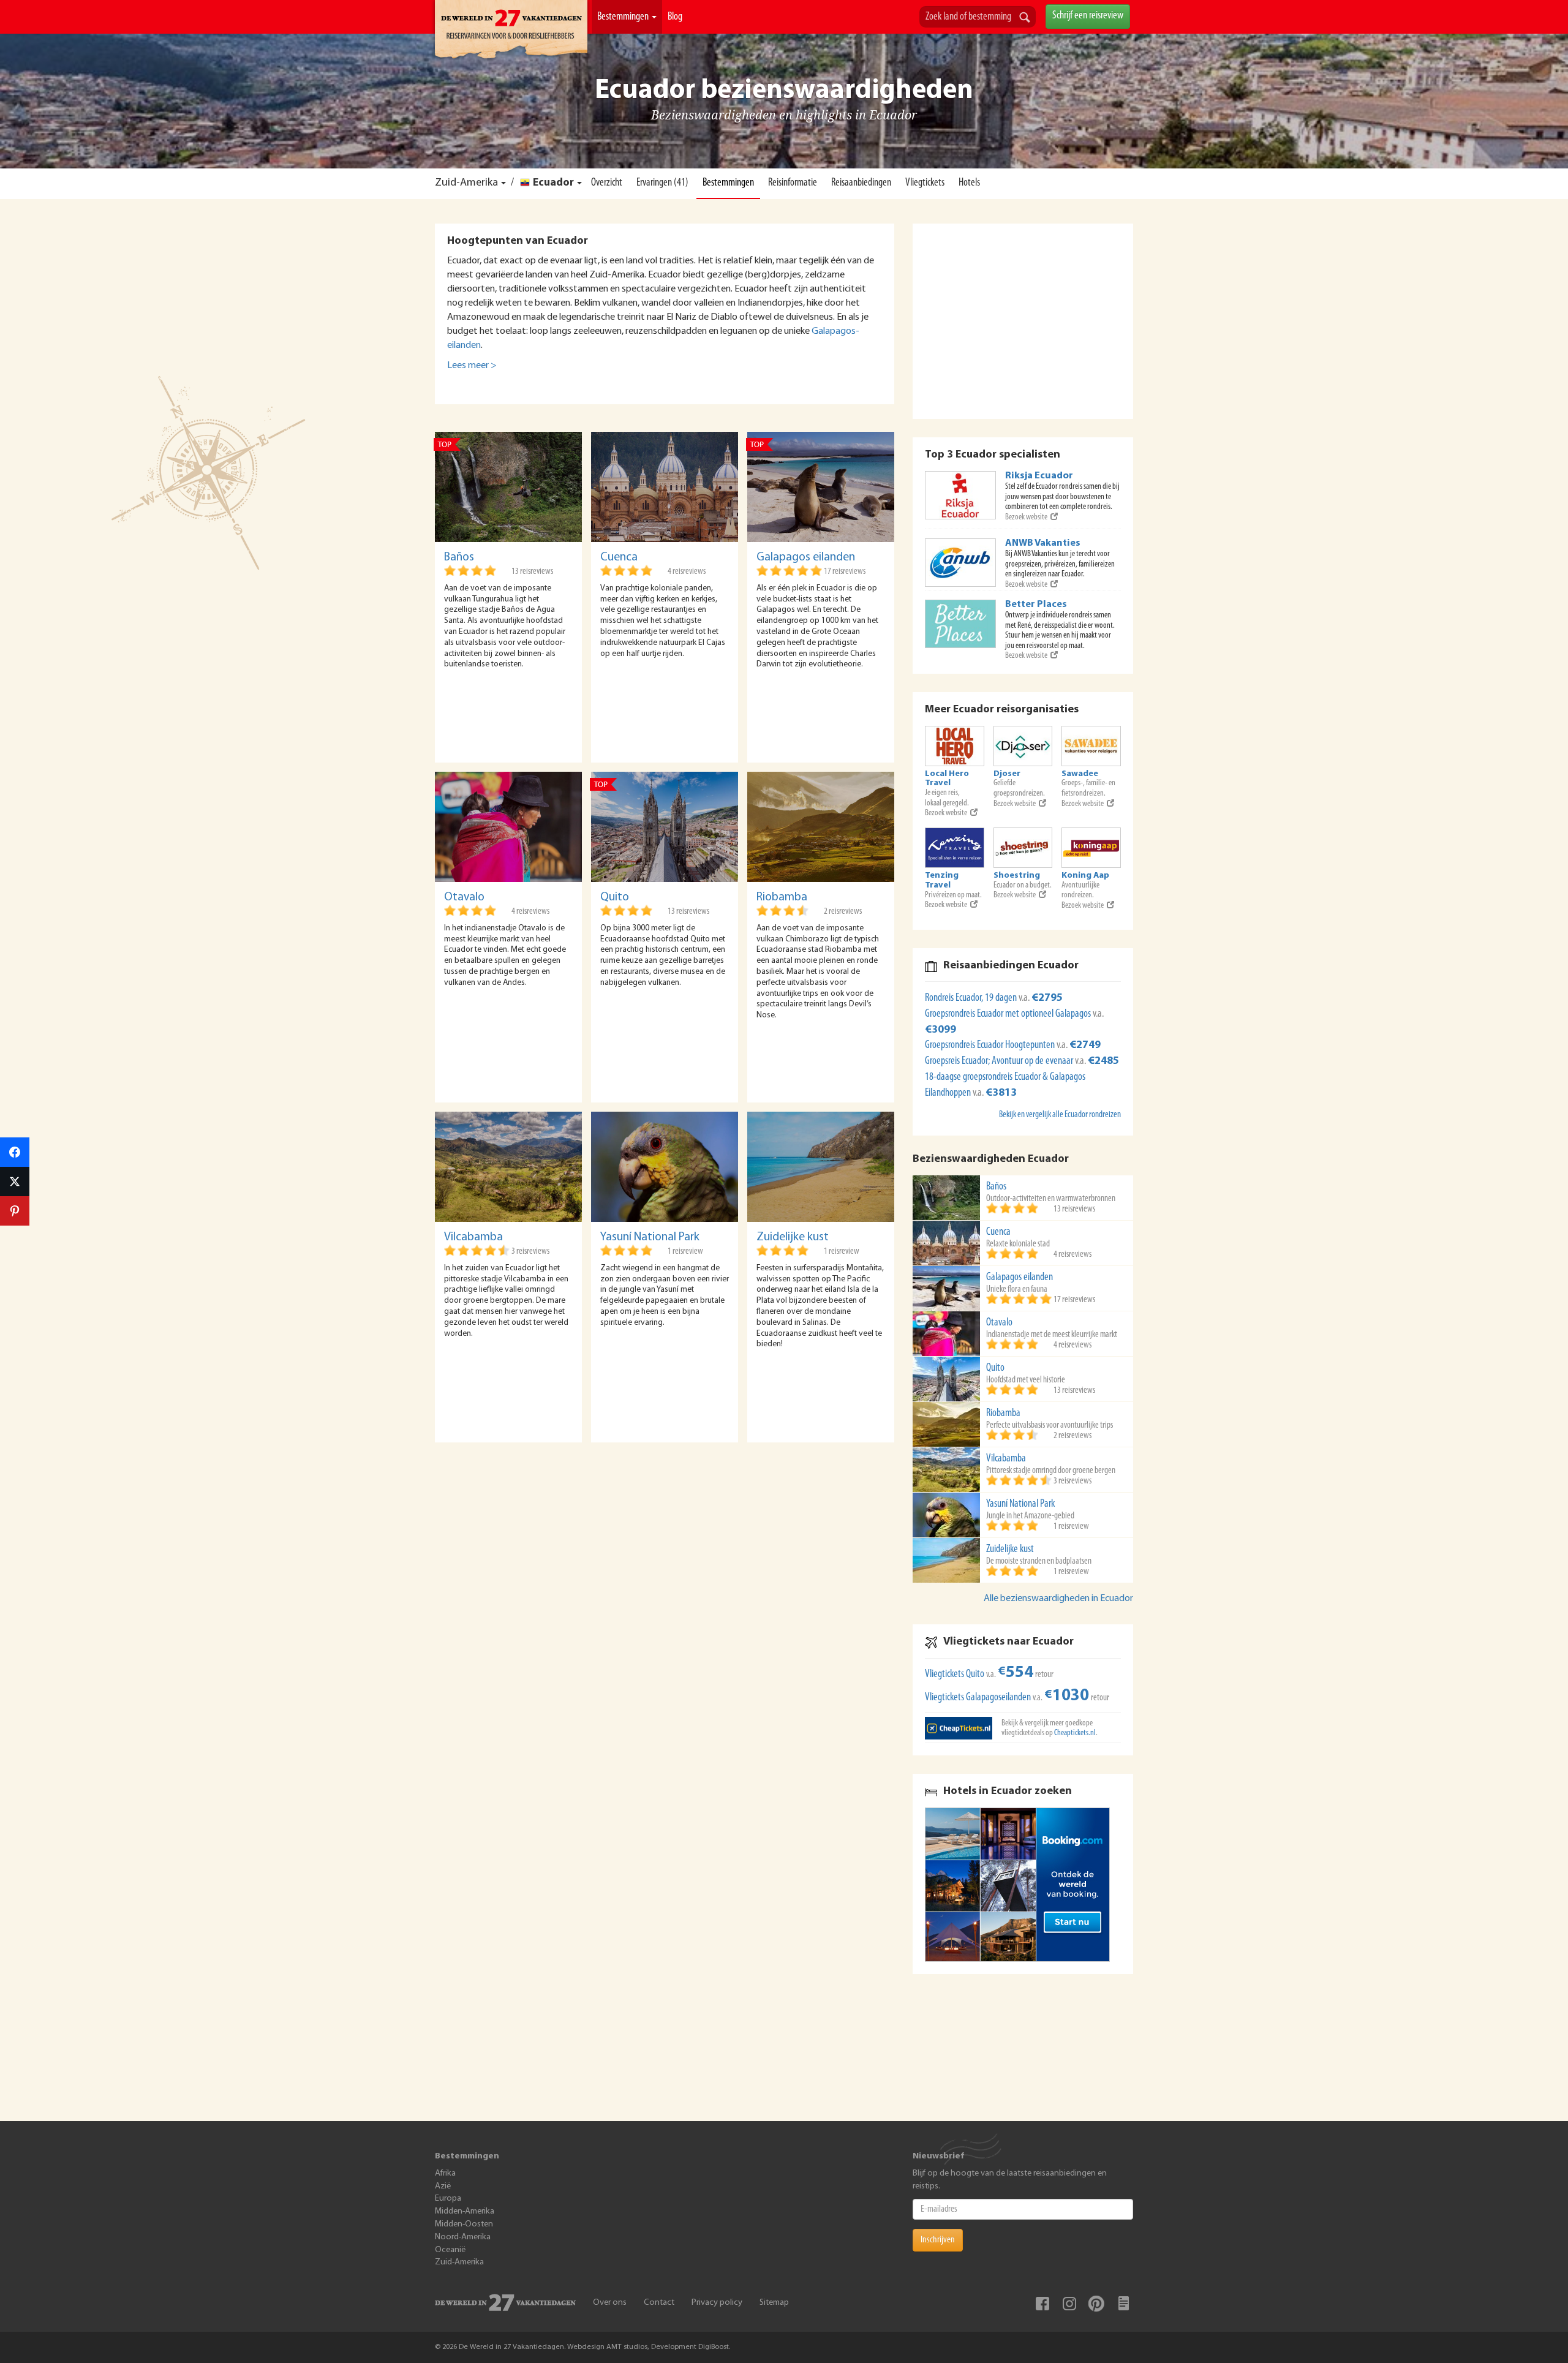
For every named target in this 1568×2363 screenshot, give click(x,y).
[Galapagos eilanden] (821, 487)
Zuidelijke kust (793, 1237)
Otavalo (464, 897)
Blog (675, 17)
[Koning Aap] (1091, 848)
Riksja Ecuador (1039, 476)
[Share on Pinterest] (15, 1211)
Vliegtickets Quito (955, 1675)
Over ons (610, 2303)
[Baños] (508, 487)
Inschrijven (938, 2240)
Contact (659, 2303)
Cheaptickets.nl (1075, 1733)
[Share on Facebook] (15, 1152)
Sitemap (774, 2303)
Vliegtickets (925, 183)
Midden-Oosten (464, 2224)
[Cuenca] (665, 487)
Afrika (445, 2173)
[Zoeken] (1025, 18)
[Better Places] (960, 624)
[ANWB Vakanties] (960, 563)
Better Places (1036, 605)
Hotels (969, 183)
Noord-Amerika (463, 2237)
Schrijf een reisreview (1088, 16)
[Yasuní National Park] (665, 1167)
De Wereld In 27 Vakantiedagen (511, 31)
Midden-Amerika (465, 2211)
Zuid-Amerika (466, 183)
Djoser (1007, 774)
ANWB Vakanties (1043, 543)
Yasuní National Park (650, 1237)
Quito (615, 897)
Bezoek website (1026, 517)
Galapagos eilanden (806, 557)
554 (1016, 1673)
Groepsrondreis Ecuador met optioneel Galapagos (1009, 1014)
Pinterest (1096, 2304)
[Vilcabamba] (508, 1167)
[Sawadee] (1091, 746)
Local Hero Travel (947, 779)
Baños (459, 557)
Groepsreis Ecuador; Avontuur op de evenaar (1000, 1061)
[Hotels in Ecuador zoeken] (1023, 1885)
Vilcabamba (473, 1237)
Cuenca (619, 557)
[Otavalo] (508, 827)
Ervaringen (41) (662, 183)
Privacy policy (717, 2303)
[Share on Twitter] (15, 1181)
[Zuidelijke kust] (821, 1167)
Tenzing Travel (942, 880)
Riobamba (782, 897)
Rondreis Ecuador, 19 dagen (972, 998)
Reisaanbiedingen (861, 183)
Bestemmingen (624, 17)
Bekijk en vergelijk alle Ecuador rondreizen (1060, 1115)
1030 (1067, 1696)
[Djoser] (1023, 746)
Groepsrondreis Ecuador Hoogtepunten (991, 1046)
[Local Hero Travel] (955, 746)
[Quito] (665, 827)
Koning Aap (1085, 876)
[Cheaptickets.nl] (959, 1728)
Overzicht (607, 183)
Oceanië (450, 2250)
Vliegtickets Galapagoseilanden (978, 1698)
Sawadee (1080, 774)
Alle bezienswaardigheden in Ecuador (1058, 1599)
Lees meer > (472, 366)
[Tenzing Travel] (955, 848)
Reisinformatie (793, 183)
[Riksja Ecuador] (960, 495)
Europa (448, 2199)
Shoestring (1017, 876)
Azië (443, 2186)
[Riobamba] (821, 827)
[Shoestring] (1023, 848)
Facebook (1042, 2304)
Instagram (1069, 2304)
